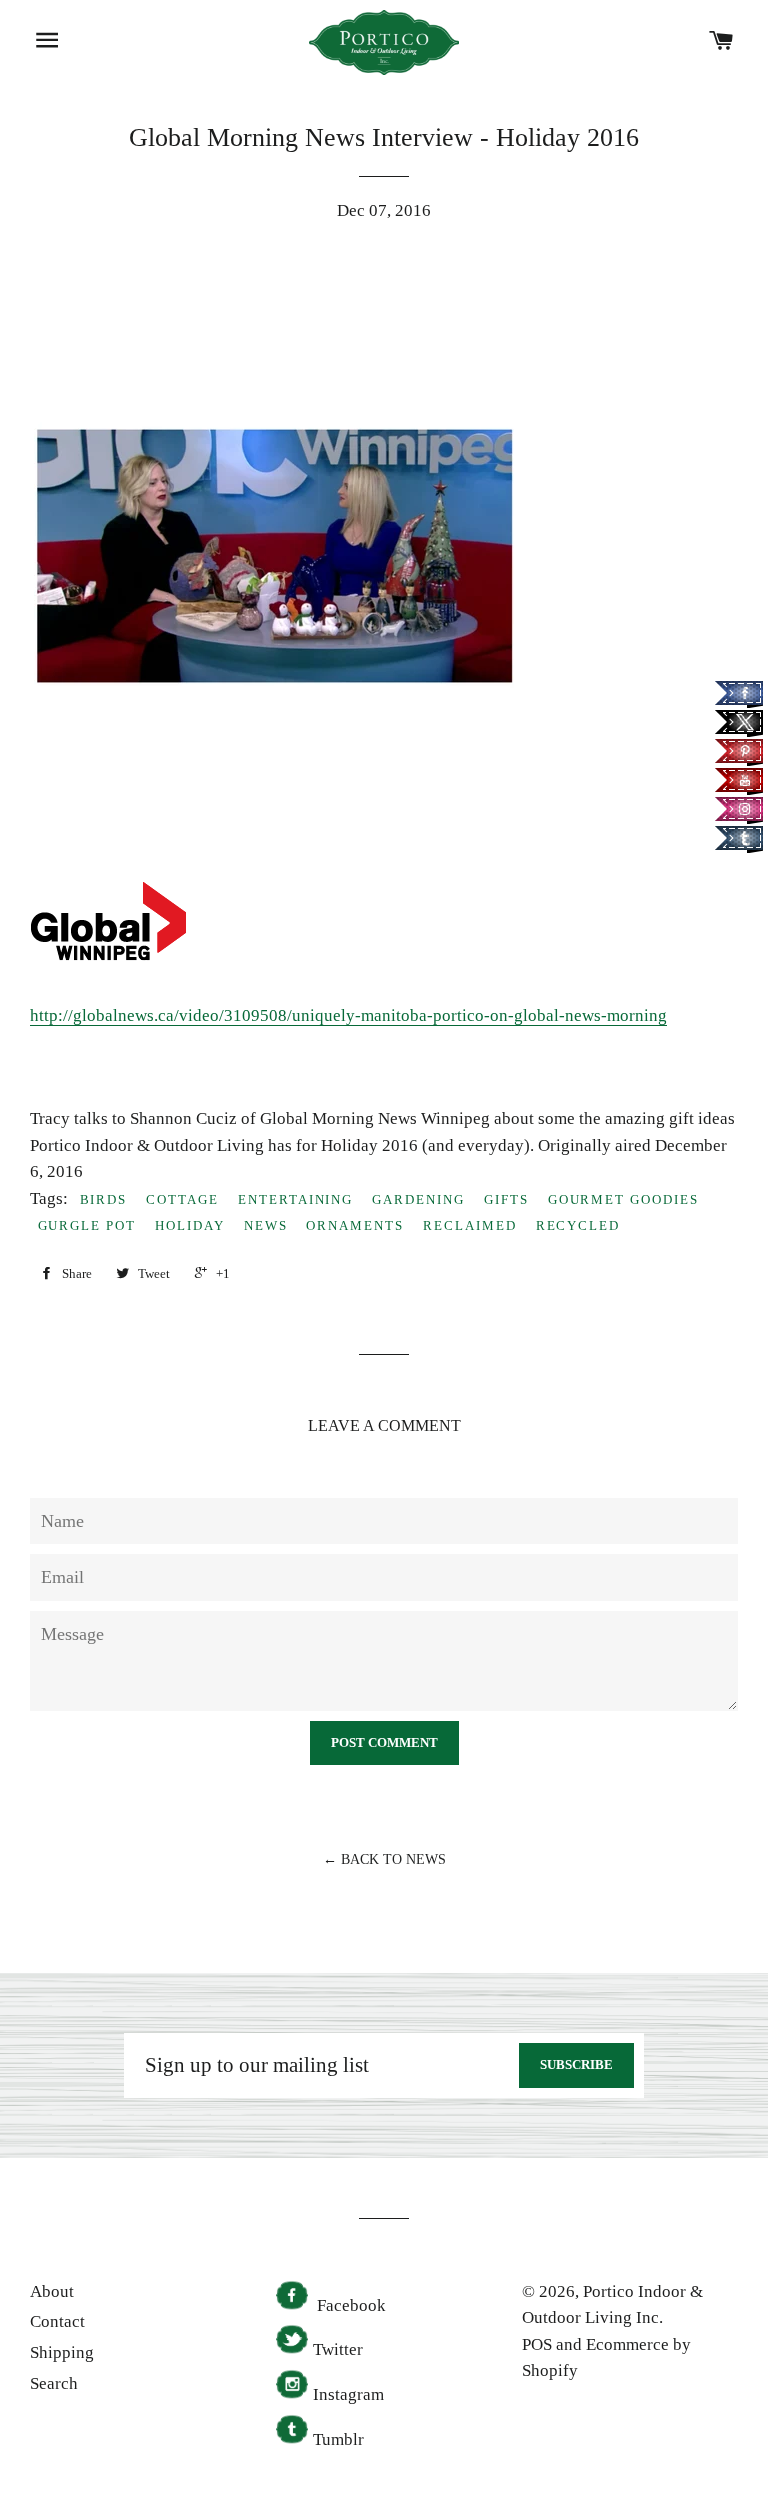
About (52, 2291)
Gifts (506, 1199)
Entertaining (295, 1199)
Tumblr (338, 2439)
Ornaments (355, 1225)
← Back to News (384, 1859)
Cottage (182, 1199)
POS (537, 2344)
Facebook (349, 2305)
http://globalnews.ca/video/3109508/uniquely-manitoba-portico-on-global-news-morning (348, 1015)
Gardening (418, 1199)
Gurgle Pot (87, 1225)
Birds (104, 1199)
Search (54, 2383)
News (266, 1225)
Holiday (190, 1225)
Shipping (62, 2352)
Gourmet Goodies (623, 1199)
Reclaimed (470, 1225)
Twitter (338, 2349)
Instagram (348, 2394)
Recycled (578, 1225)
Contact (57, 2321)
